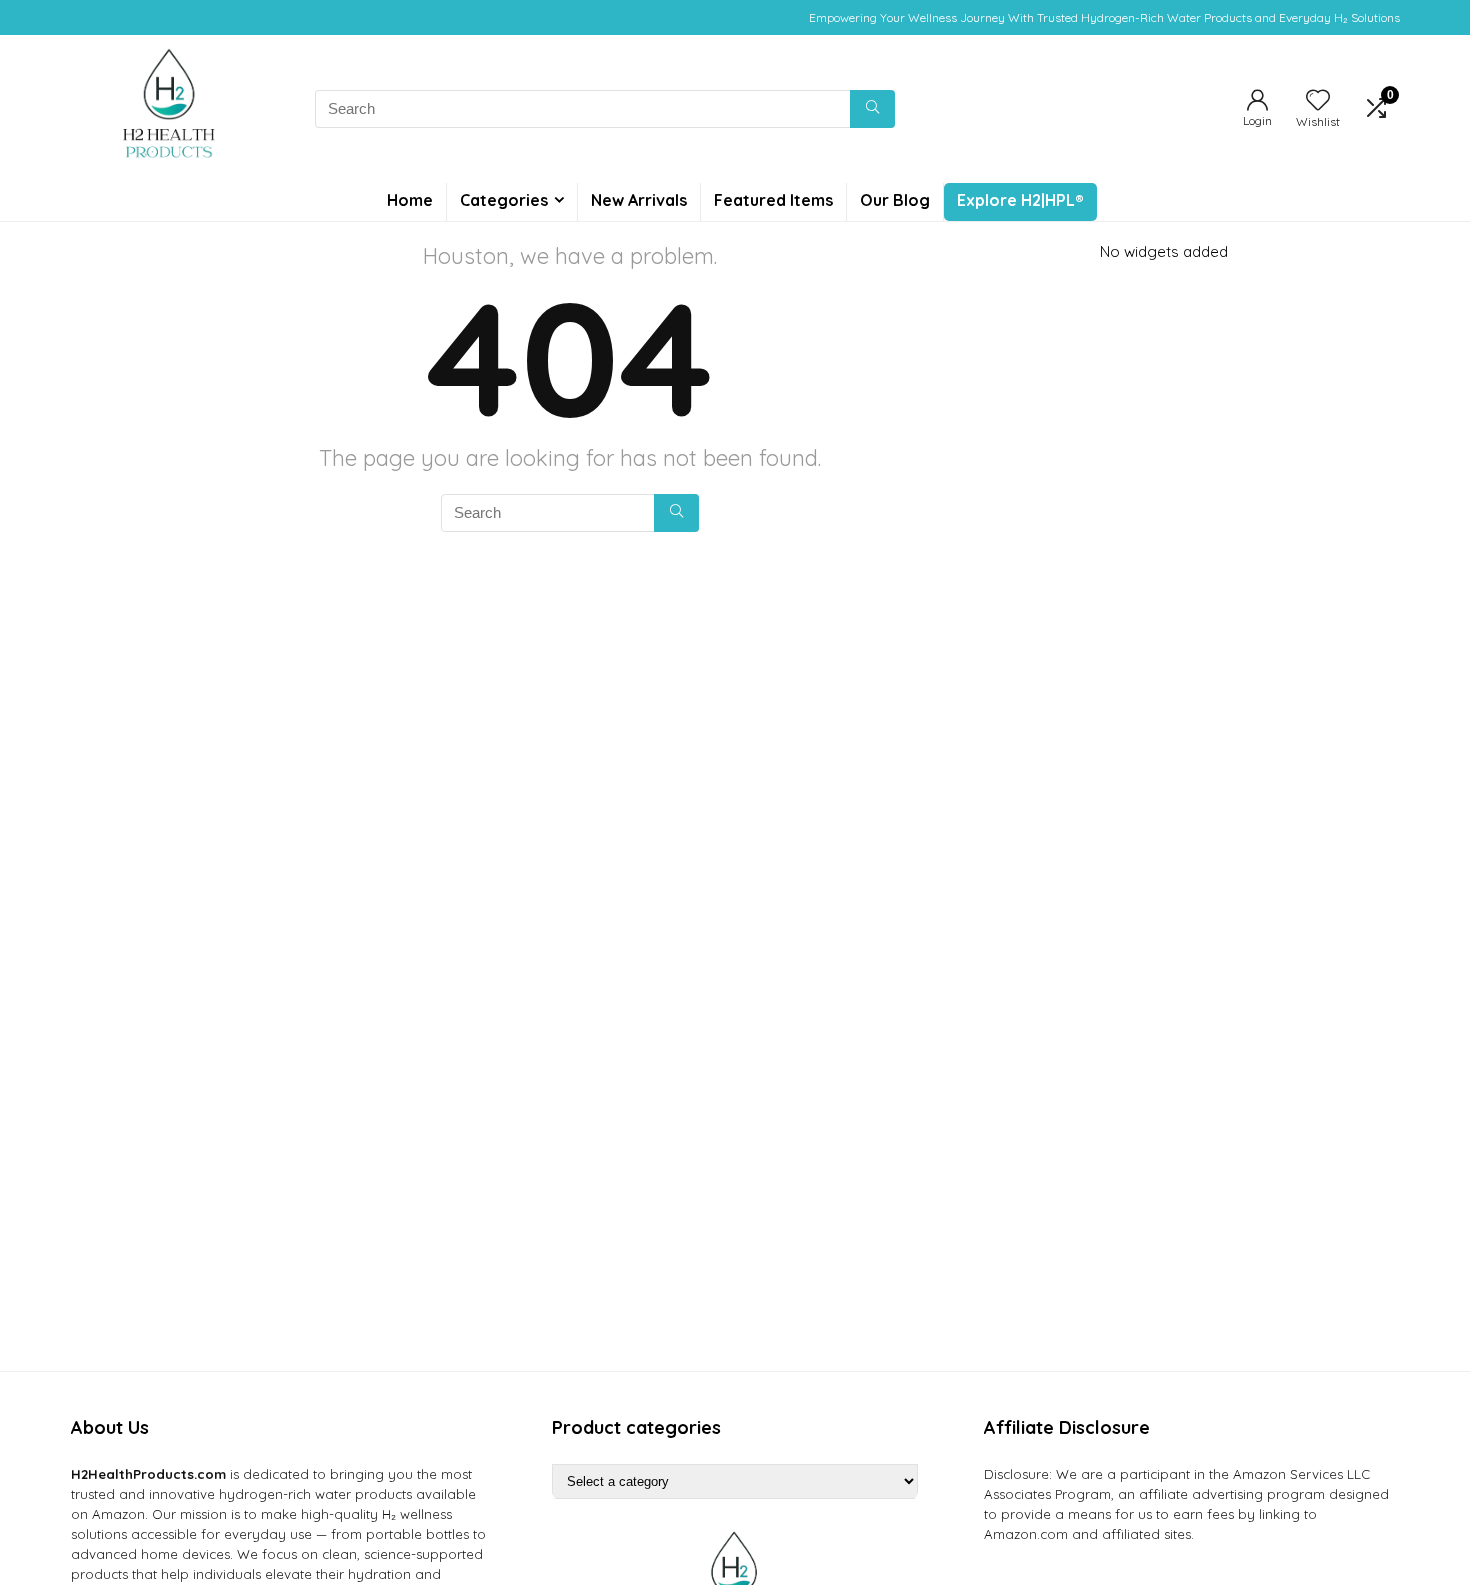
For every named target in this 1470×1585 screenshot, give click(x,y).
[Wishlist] (1318, 101)
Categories (504, 200)
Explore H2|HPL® (1020, 200)
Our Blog (895, 200)
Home (410, 200)
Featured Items (773, 200)
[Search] (872, 109)
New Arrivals (639, 200)
